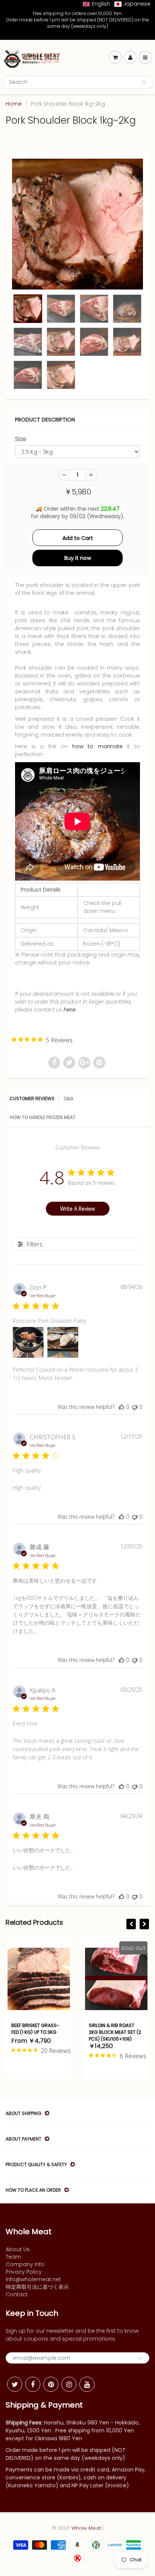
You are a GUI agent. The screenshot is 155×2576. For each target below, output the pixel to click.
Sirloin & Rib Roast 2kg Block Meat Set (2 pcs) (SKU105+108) (48, 2032)
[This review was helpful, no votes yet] (122, 1407)
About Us (18, 2249)
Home (14, 104)
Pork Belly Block (120, 2025)
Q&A (68, 1098)
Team (13, 2257)
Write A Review (77, 1209)
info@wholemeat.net (33, 2279)
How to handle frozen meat (43, 1117)
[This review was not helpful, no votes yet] (135, 1407)
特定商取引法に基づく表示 (37, 2287)
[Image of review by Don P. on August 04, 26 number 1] (28, 1342)
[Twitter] (15, 2384)
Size (21, 439)
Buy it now (78, 558)
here (70, 1010)
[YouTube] (87, 2384)
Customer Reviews (32, 1098)
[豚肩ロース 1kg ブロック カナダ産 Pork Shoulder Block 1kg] (77, 224)
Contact (17, 2294)
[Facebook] (33, 2384)
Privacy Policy (24, 2272)
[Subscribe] (140, 2358)
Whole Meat (86, 2528)
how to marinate (95, 746)
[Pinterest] (51, 2384)
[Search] (144, 82)
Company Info (25, 2264)
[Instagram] (69, 2384)
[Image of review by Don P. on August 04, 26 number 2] (63, 1342)
